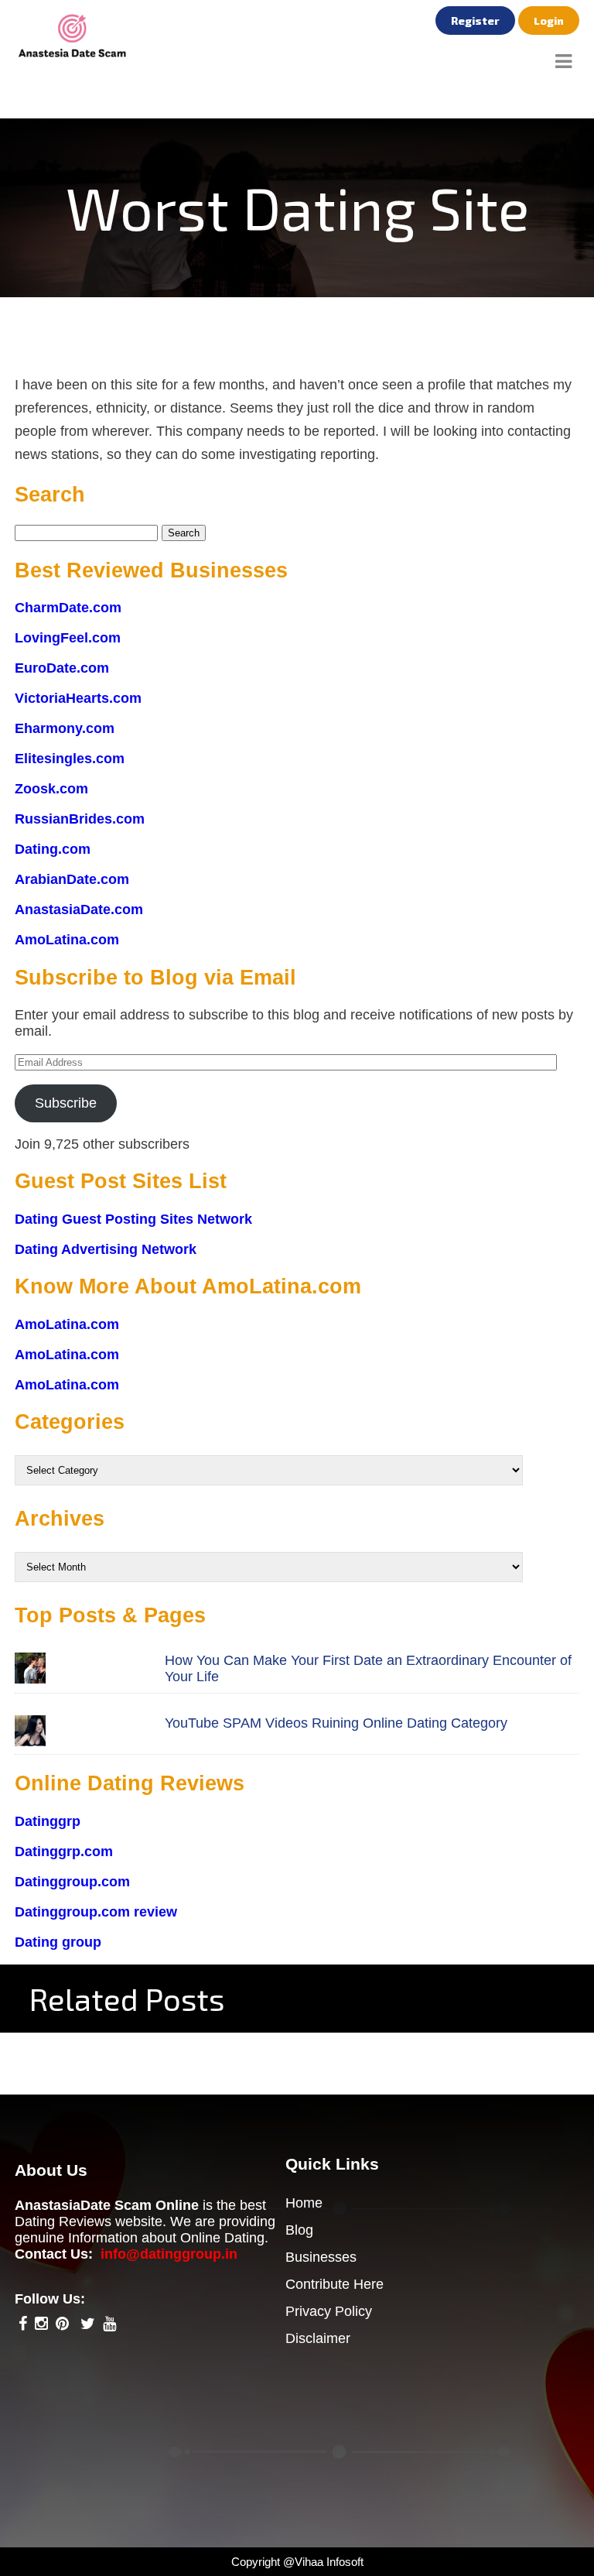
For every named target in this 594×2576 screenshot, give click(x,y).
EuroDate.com (62, 668)
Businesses (321, 2257)
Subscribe (66, 1103)
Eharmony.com (65, 728)
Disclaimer (318, 2338)
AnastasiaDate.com (79, 909)
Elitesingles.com (70, 759)
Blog (299, 2230)
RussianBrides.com (80, 819)
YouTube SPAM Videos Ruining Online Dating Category (336, 1723)
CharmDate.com (68, 608)
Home (304, 2203)
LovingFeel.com (68, 638)
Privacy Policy (329, 2311)
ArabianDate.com (72, 879)
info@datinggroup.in (169, 2254)
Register (475, 21)
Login (549, 21)
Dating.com (53, 849)
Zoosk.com (51, 789)
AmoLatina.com (67, 940)
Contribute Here (335, 2284)
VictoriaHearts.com (78, 698)
